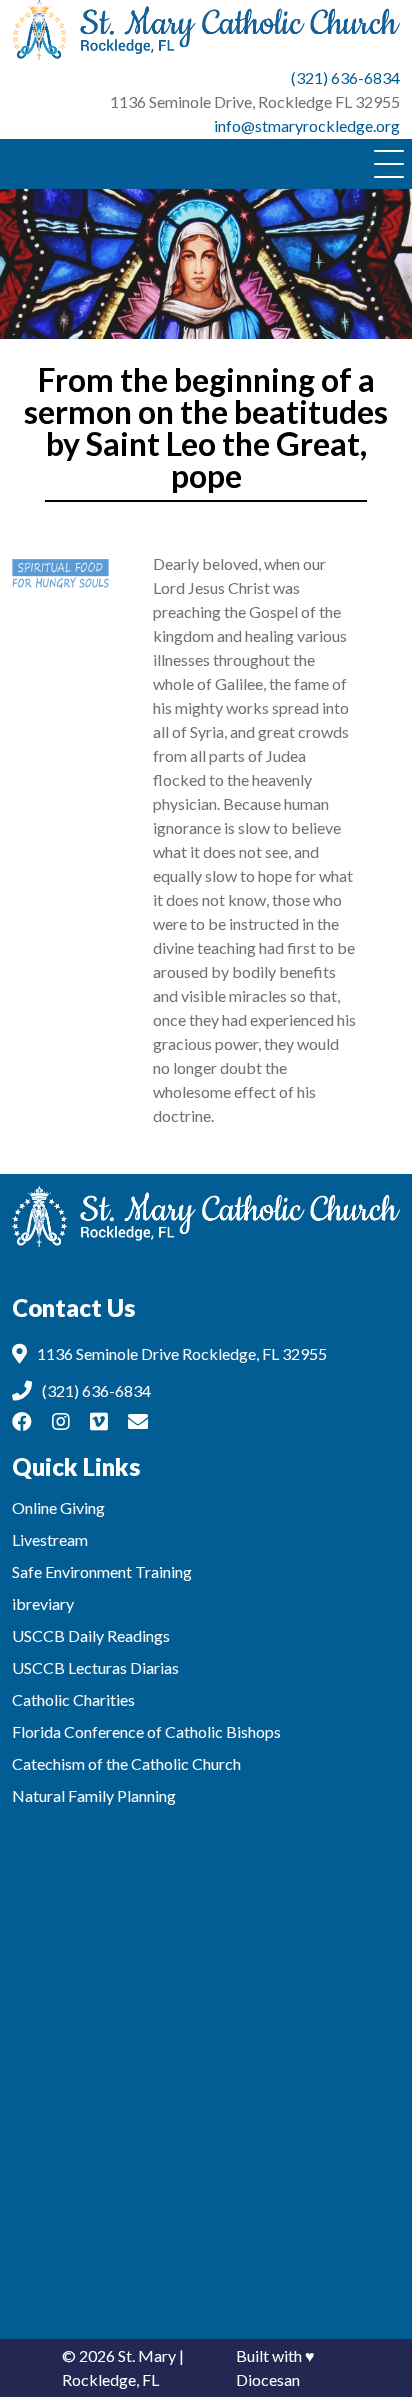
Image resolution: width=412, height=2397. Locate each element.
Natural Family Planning (94, 1795)
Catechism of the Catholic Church (126, 1763)
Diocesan (268, 2379)
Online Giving (58, 1507)
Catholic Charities (73, 1699)
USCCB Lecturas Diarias (95, 1667)
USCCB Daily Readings (91, 1635)
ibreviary (43, 1603)
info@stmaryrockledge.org (307, 125)
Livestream (50, 1539)
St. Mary (147, 2355)
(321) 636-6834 (345, 77)
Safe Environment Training (102, 1571)
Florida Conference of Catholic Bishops (146, 1731)
